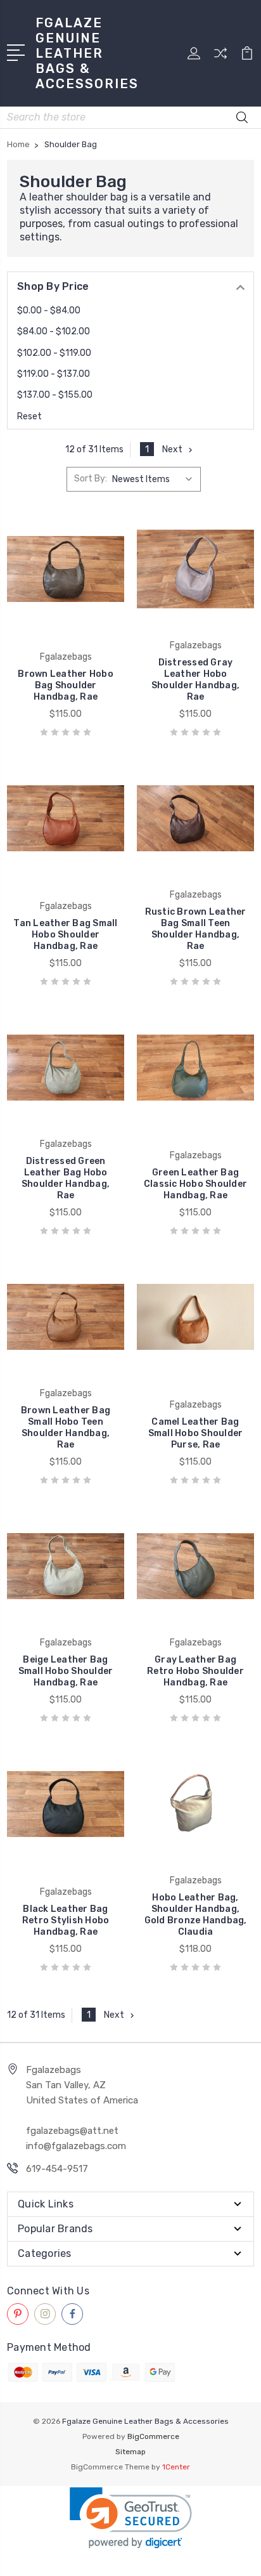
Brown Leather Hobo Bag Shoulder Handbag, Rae (66, 685)
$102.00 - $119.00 (54, 353)
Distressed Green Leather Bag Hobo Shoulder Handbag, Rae (66, 1178)
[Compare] (220, 57)
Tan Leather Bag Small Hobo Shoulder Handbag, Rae (65, 935)
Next (172, 449)
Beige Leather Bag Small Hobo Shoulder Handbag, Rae (66, 1671)
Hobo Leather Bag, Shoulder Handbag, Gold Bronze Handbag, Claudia (196, 1915)
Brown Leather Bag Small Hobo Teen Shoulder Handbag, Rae (66, 1428)
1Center (176, 2467)
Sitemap (130, 2452)
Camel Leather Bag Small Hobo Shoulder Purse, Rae (196, 1433)
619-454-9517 (57, 2169)
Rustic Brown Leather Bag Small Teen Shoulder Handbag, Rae (196, 929)
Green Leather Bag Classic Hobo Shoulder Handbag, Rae (195, 1184)
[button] (131, 2518)
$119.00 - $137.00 (54, 374)
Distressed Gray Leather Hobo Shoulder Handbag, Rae (195, 680)
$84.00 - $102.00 (54, 331)
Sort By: (91, 479)
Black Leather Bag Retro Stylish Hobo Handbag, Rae (66, 1920)
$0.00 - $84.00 (49, 311)
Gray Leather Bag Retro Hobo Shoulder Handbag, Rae (195, 1671)
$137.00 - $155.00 (55, 395)
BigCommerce (153, 2436)
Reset (29, 416)
